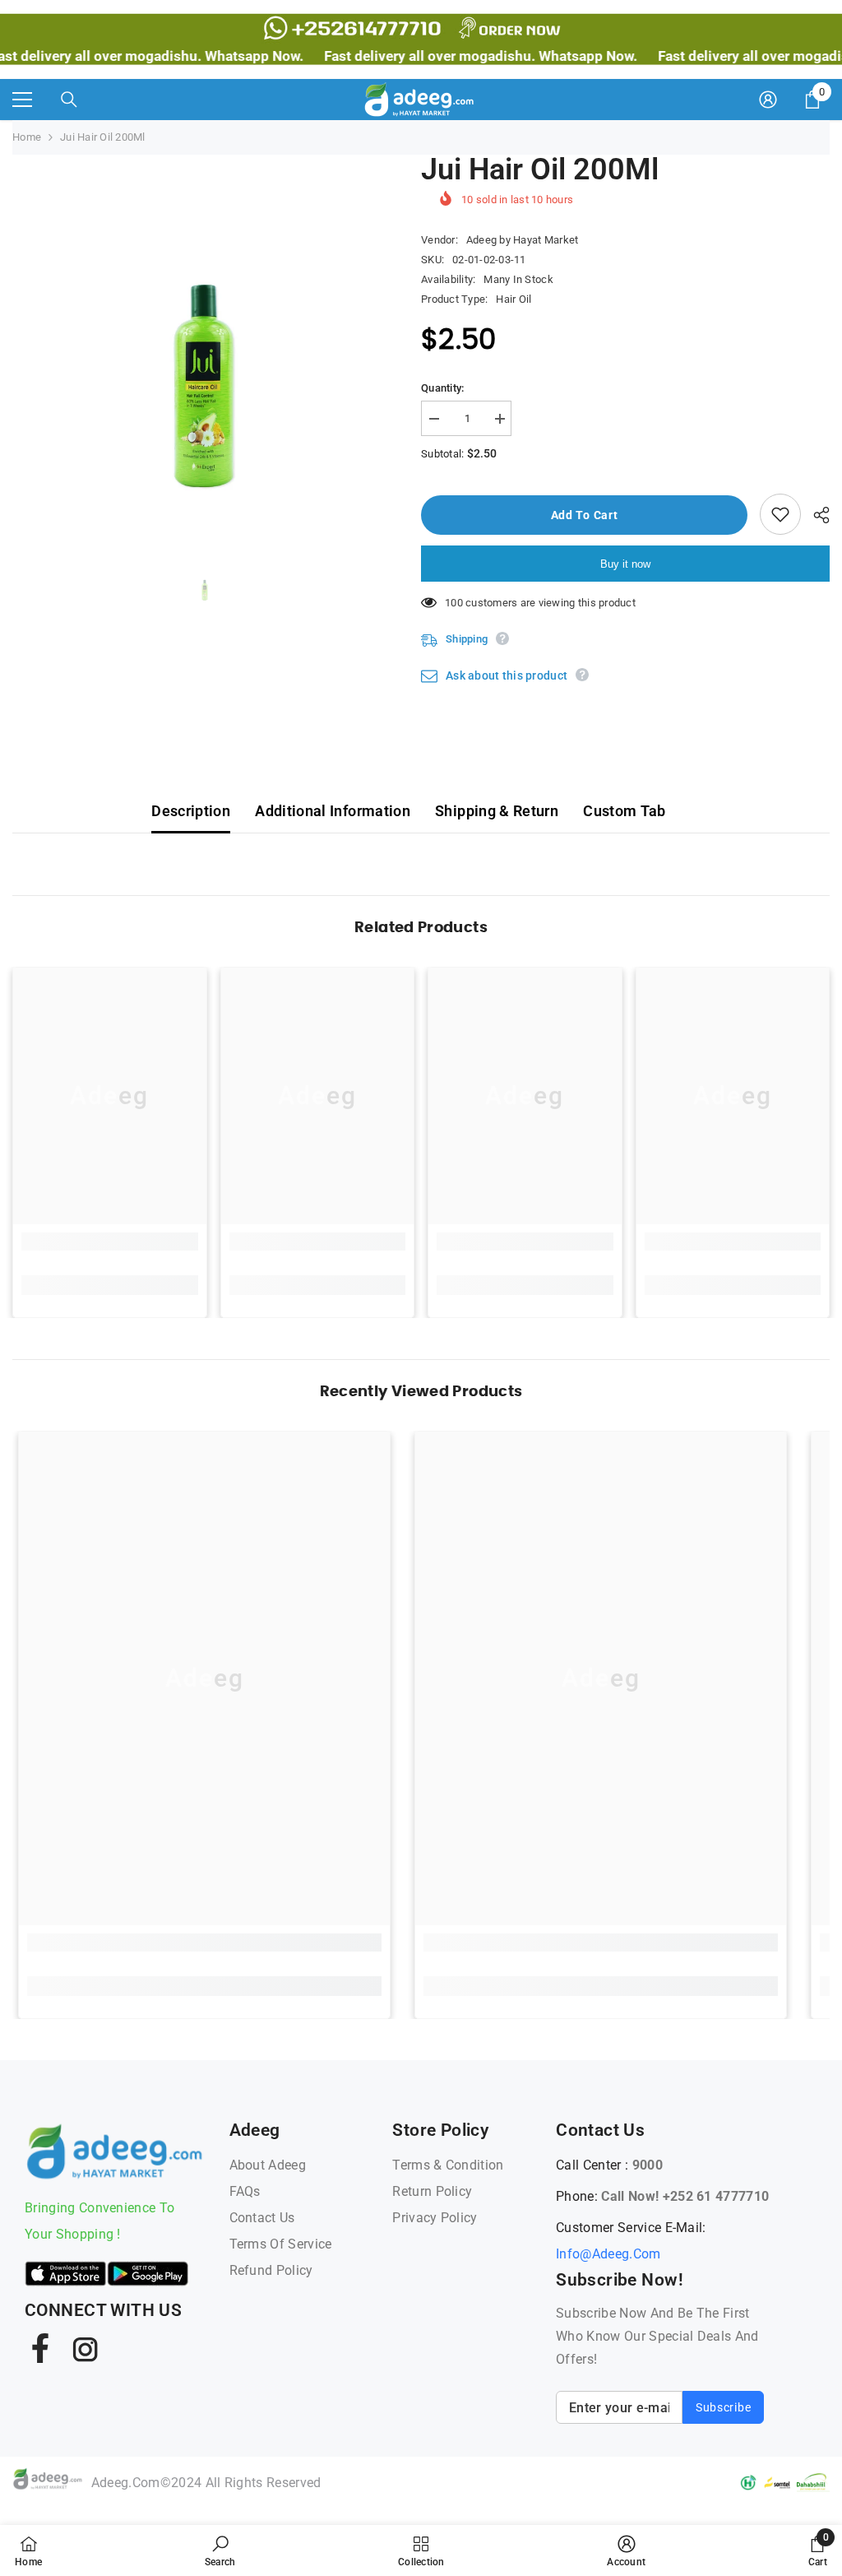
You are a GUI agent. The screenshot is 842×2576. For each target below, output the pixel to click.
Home (27, 137)
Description (191, 811)
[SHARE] (815, 515)
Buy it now (625, 564)
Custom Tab (625, 811)
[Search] (69, 100)
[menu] (22, 100)
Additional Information (333, 811)
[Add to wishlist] (780, 514)
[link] (110, 1242)
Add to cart (588, 515)
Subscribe (723, 2407)
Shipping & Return (497, 811)
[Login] (768, 100)
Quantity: (442, 388)
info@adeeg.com (608, 2254)
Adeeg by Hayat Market (522, 240)
